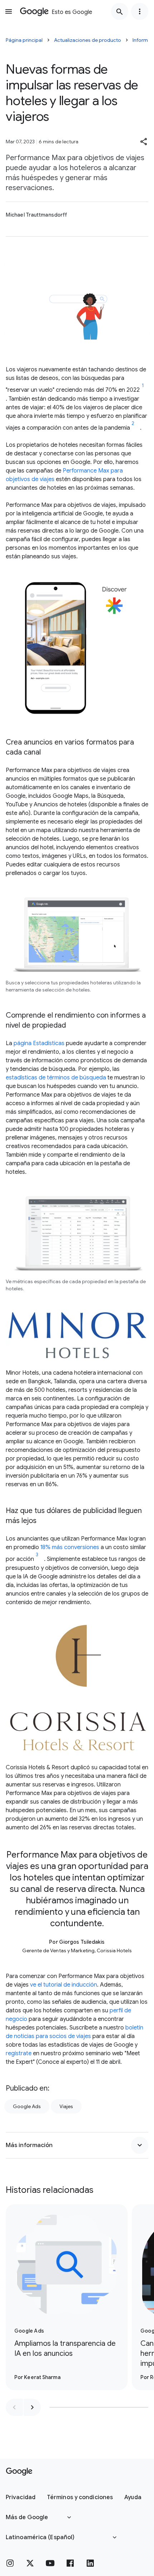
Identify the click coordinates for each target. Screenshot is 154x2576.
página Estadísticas (39, 1043)
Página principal (24, 40)
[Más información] (140, 2145)
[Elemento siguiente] (32, 2407)
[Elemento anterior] (14, 2407)
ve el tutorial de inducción (64, 1985)
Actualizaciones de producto (88, 40)
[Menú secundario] (140, 11)
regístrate (19, 2053)
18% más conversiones (70, 1547)
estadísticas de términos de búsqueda (56, 1078)
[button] (144, 142)
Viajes (66, 2106)
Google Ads (27, 2106)
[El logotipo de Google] (19, 2472)
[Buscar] (120, 11)
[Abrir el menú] (9, 11)
